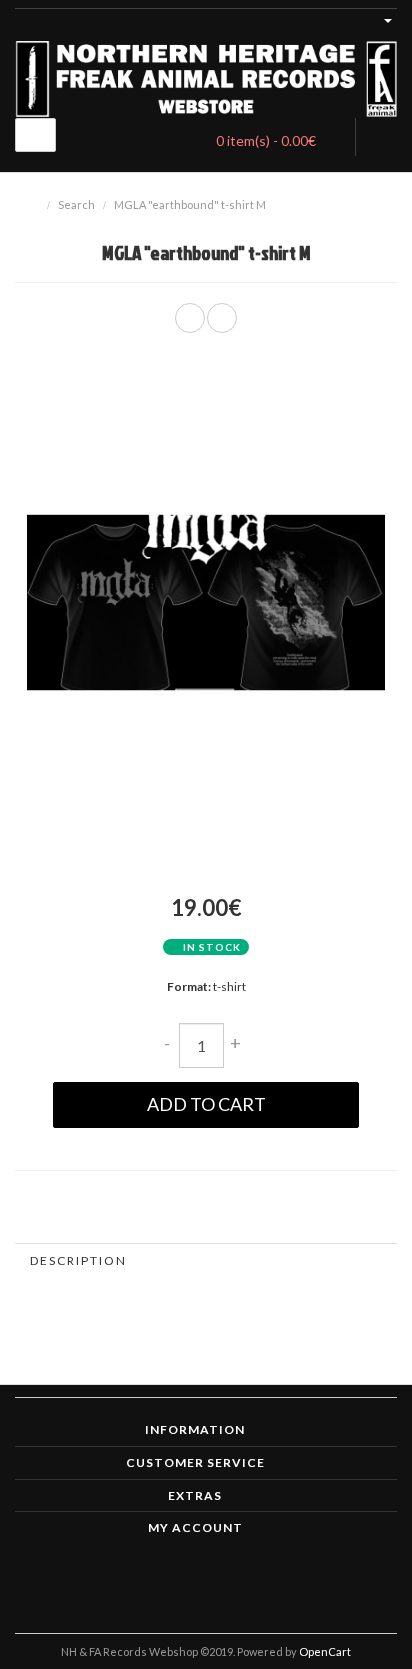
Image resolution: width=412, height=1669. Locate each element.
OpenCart (325, 1651)
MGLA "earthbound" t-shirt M (190, 204)
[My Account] (379, 18)
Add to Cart (206, 1104)
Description (78, 1260)
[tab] (206, 1260)
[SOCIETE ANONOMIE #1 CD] (222, 318)
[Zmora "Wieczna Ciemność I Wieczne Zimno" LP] (190, 318)
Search (76, 204)
